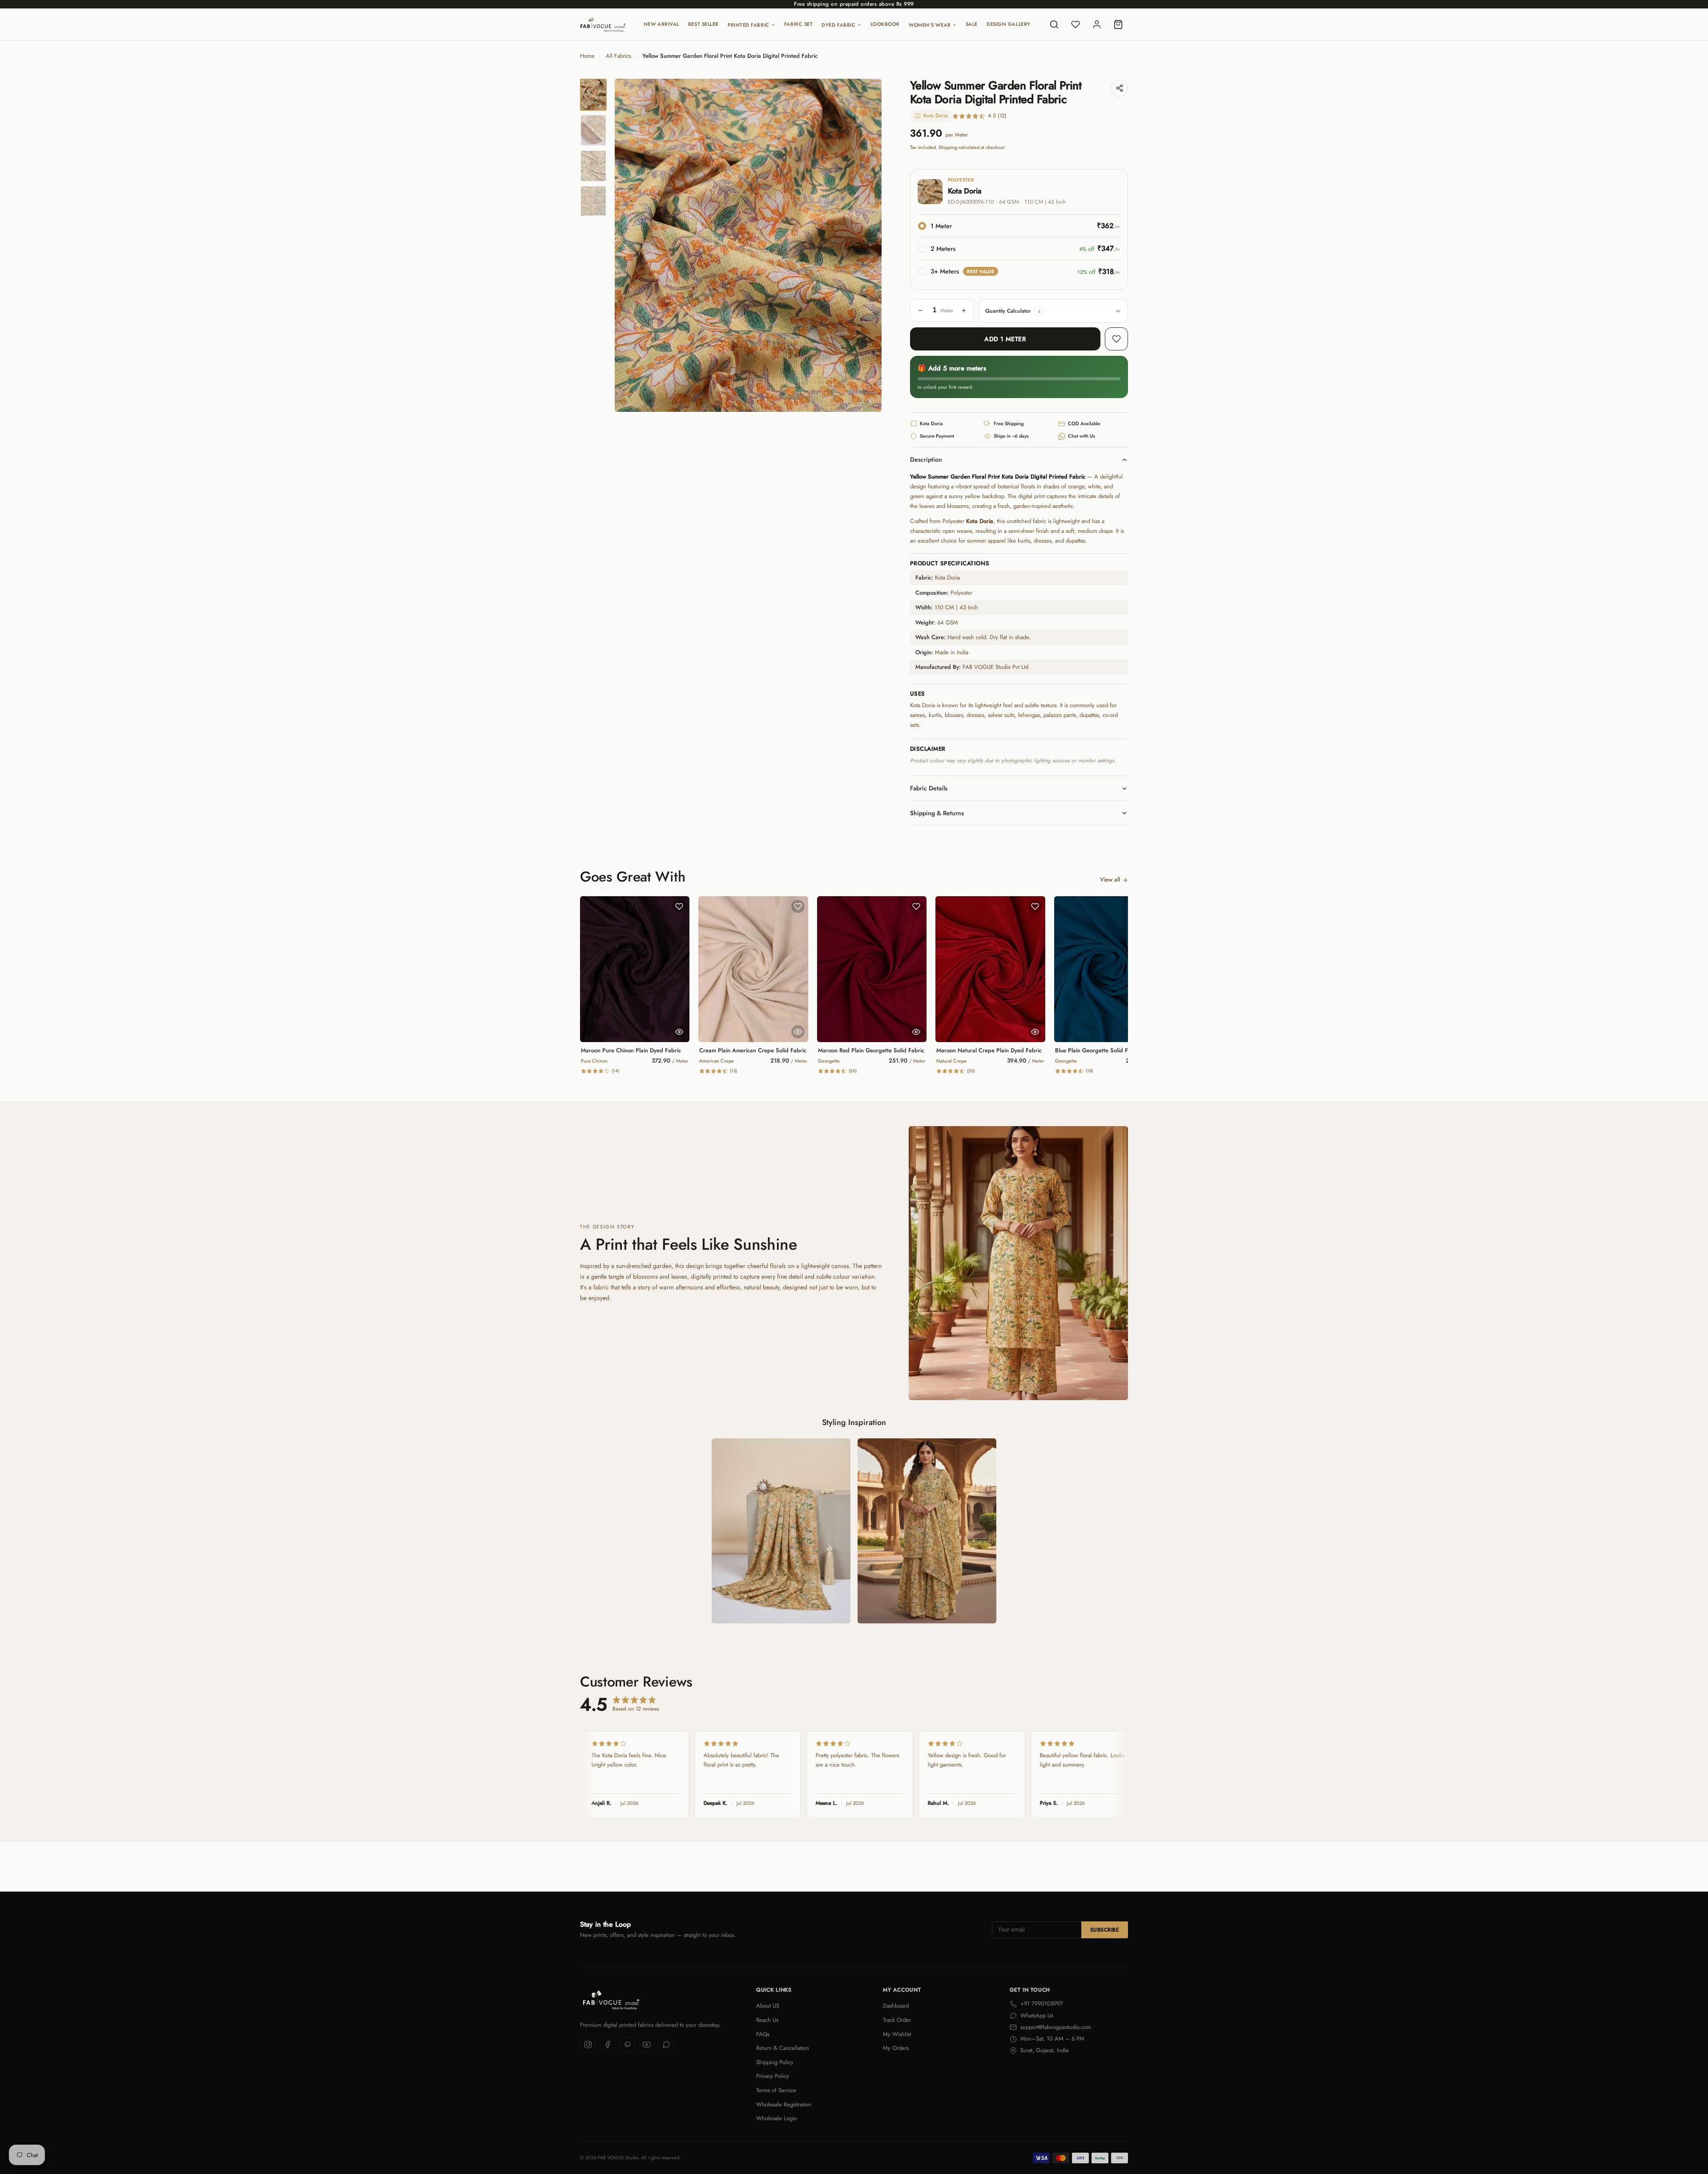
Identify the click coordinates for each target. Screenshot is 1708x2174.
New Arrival (661, 24)
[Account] (1097, 24)
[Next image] (867, 246)
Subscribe (1105, 1930)
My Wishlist (897, 2034)
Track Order (897, 2020)
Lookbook (885, 24)
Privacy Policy (773, 2076)
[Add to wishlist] (1116, 339)
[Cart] (1118, 24)
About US (768, 2006)
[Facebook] (608, 2045)
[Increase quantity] (964, 310)
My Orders (896, 2048)
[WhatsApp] (666, 2045)
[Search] (1054, 24)
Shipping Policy (775, 2062)
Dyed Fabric (838, 25)
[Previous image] (629, 246)
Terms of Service (776, 2090)
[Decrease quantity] (920, 310)
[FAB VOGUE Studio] (603, 24)
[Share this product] (1120, 88)
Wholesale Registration (784, 2104)
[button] (1039, 311)
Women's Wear (930, 25)
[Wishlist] (1076, 24)
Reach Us (767, 2020)
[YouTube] (647, 2045)
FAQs (763, 2034)
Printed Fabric (749, 25)
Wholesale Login (777, 2118)
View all (1110, 880)
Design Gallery (1009, 24)
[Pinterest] (627, 2045)
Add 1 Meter (1005, 339)
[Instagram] (588, 2045)
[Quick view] (679, 1032)
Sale (972, 24)
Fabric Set (799, 24)
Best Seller (703, 24)
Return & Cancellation (783, 2048)
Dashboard (896, 2006)
